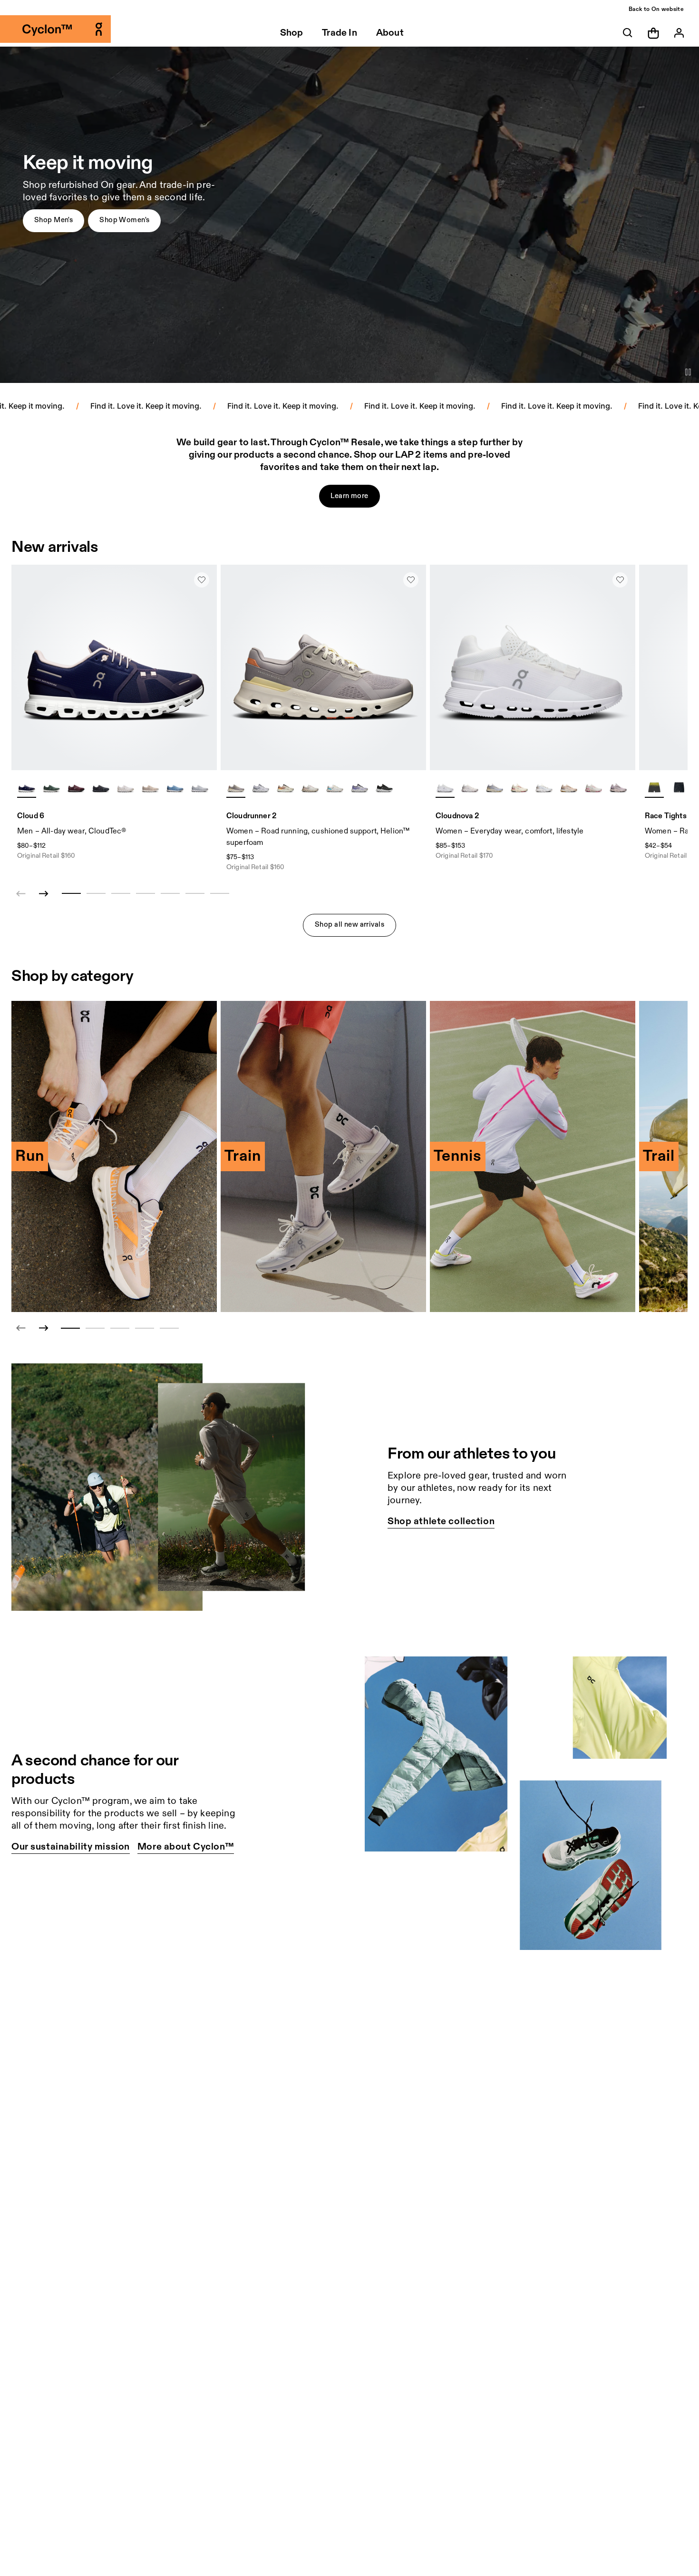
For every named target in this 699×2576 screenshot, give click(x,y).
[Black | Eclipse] (101, 788)
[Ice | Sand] (544, 788)
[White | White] (126, 788)
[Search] (628, 33)
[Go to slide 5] (169, 1328)
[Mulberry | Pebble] (76, 788)
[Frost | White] (261, 788)
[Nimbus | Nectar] (495, 788)
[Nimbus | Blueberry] (359, 788)
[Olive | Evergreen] (51, 788)
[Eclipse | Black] (384, 788)
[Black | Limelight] (679, 788)
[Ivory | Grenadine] (519, 788)
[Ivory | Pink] (593, 788)
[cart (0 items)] (653, 33)
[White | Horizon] (335, 788)
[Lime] (654, 788)
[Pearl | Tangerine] (285, 788)
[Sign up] (679, 33)
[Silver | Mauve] (310, 788)
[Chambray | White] (175, 788)
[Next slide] (44, 894)
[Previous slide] (21, 1328)
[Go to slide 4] (145, 1328)
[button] (53, 221)
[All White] (445, 788)
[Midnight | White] (27, 788)
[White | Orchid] (470, 788)
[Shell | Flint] (569, 788)
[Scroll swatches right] (205, 788)
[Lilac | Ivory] (236, 788)
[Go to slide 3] (120, 1328)
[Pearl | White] (150, 788)
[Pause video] (688, 372)
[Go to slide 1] (70, 1328)
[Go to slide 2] (95, 1328)
